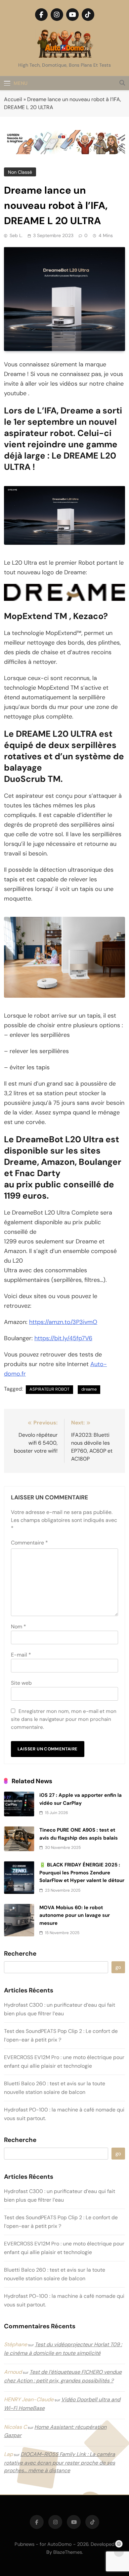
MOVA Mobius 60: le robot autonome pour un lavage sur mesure (75, 1915)
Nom (19, 1627)
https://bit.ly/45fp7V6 (63, 1338)
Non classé (20, 172)
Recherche (20, 1954)
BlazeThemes (68, 2552)
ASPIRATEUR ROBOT (49, 1389)
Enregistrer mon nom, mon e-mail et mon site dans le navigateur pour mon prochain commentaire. (64, 1719)
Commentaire (29, 1543)
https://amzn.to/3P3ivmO (63, 1322)
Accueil (13, 99)
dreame (89, 1389)
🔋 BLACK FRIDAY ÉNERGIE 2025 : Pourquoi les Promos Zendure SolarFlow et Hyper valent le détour (82, 1873)
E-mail (21, 1655)
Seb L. (16, 235)
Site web (21, 1683)
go (118, 1967)
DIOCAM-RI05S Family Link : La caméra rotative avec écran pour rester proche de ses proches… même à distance (60, 2462)
